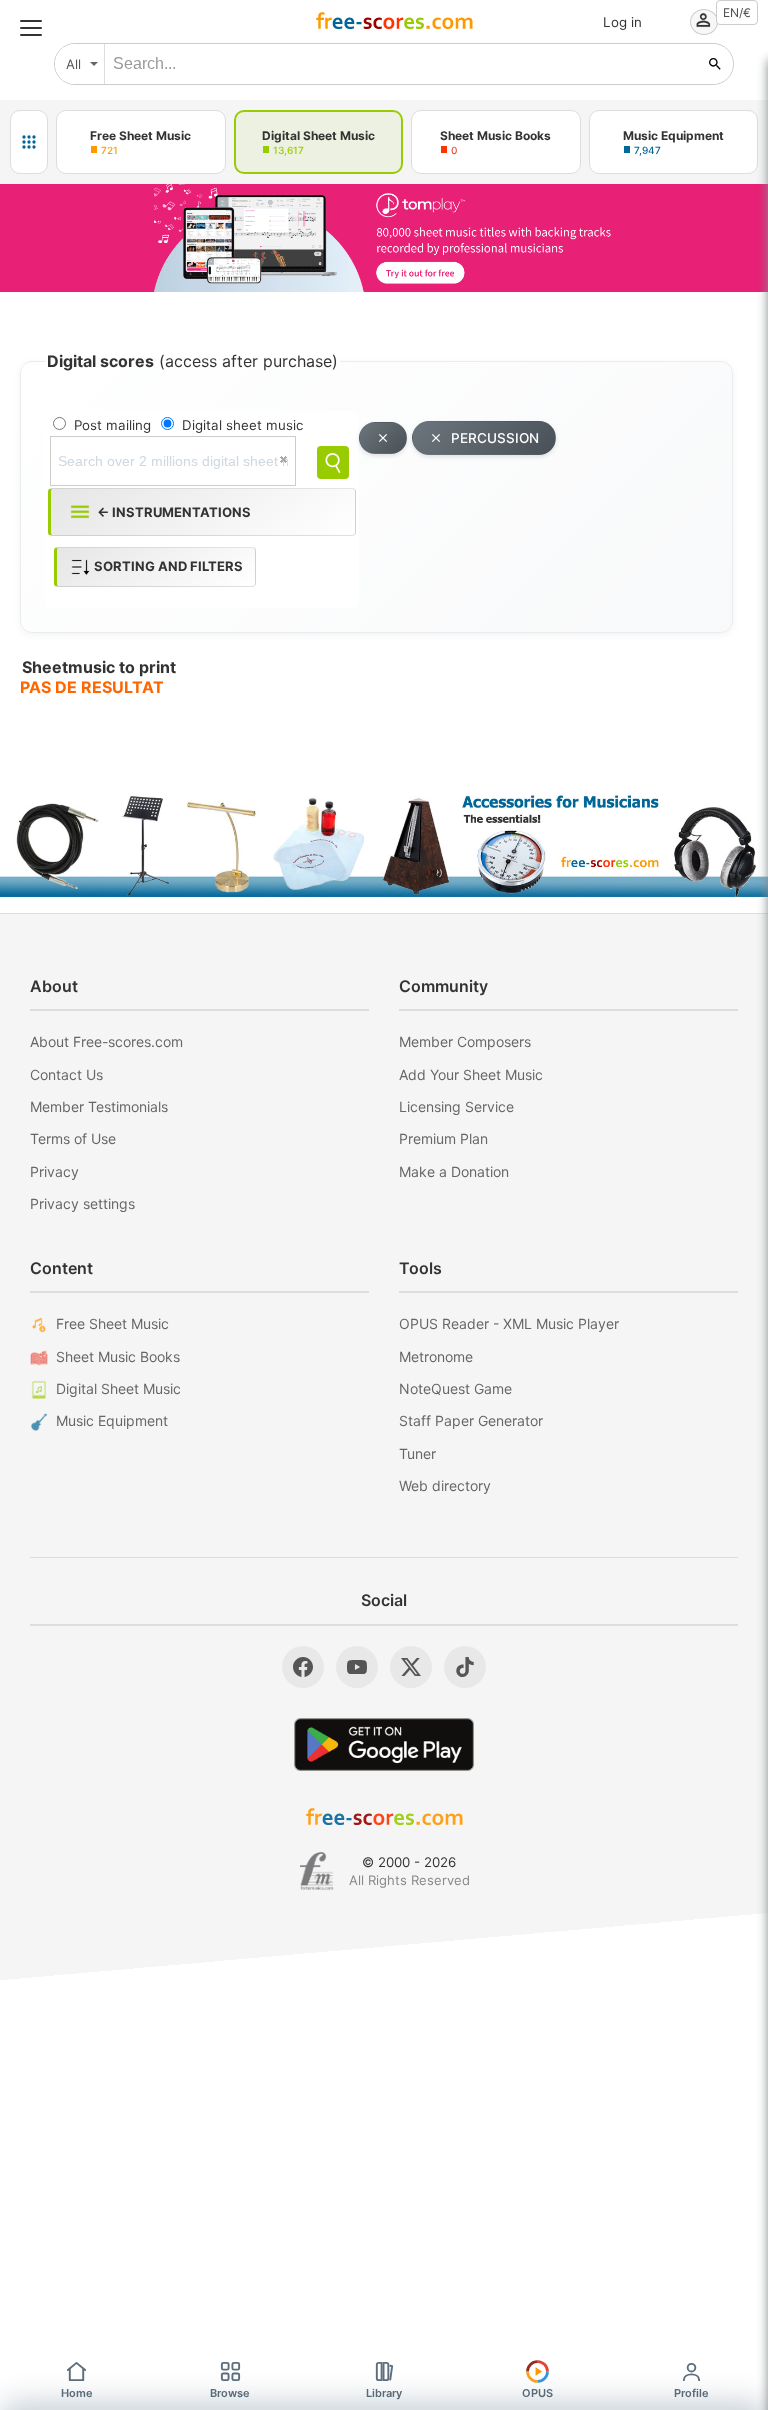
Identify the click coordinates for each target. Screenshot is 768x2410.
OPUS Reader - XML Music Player (509, 1323)
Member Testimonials (99, 1106)
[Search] (333, 462)
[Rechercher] (715, 64)
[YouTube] (357, 1667)
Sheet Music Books (118, 1356)
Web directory (445, 1485)
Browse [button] (230, 2393)
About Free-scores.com (106, 1041)
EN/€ (737, 12)
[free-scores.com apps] (29, 142)
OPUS (537, 2393)
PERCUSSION (495, 438)
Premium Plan (443, 1138)
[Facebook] (303, 1667)
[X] (411, 1667)
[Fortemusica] (316, 1871)
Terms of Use (73, 1138)
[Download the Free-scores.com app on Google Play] (384, 1744)
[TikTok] (465, 1667)
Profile (691, 2393)
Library (384, 2393)
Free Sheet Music (112, 1323)
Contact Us (66, 1074)
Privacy (54, 1171)
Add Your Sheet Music (471, 1074)
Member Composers (465, 1041)
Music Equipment (112, 1420)
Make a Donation (454, 1171)
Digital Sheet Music (118, 1388)
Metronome (436, 1356)
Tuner (417, 1453)
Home (77, 2393)
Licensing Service (456, 1106)
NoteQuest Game (455, 1388)
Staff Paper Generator (471, 1420)
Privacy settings (82, 1203)
